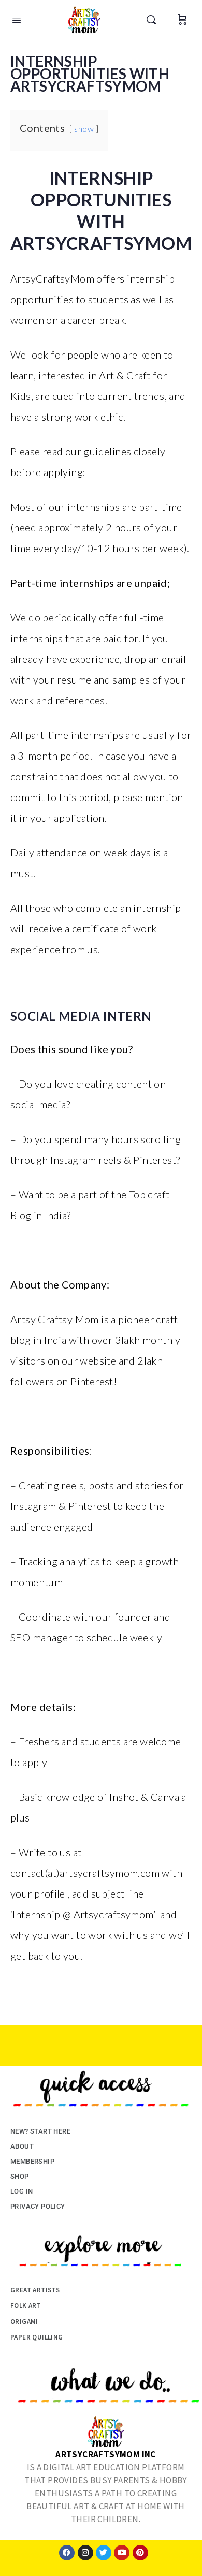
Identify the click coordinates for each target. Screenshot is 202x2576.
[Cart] (182, 20)
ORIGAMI (24, 2322)
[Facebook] (67, 2553)
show (84, 129)
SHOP (20, 2176)
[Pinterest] (140, 2553)
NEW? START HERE (40, 2131)
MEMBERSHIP (32, 2161)
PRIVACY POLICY (38, 2206)
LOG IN (21, 2191)
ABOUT (22, 2146)
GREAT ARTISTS (35, 2290)
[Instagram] (85, 2553)
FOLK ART (26, 2306)
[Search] (154, 20)
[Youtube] (122, 2553)
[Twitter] (104, 2553)
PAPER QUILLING (37, 2337)
